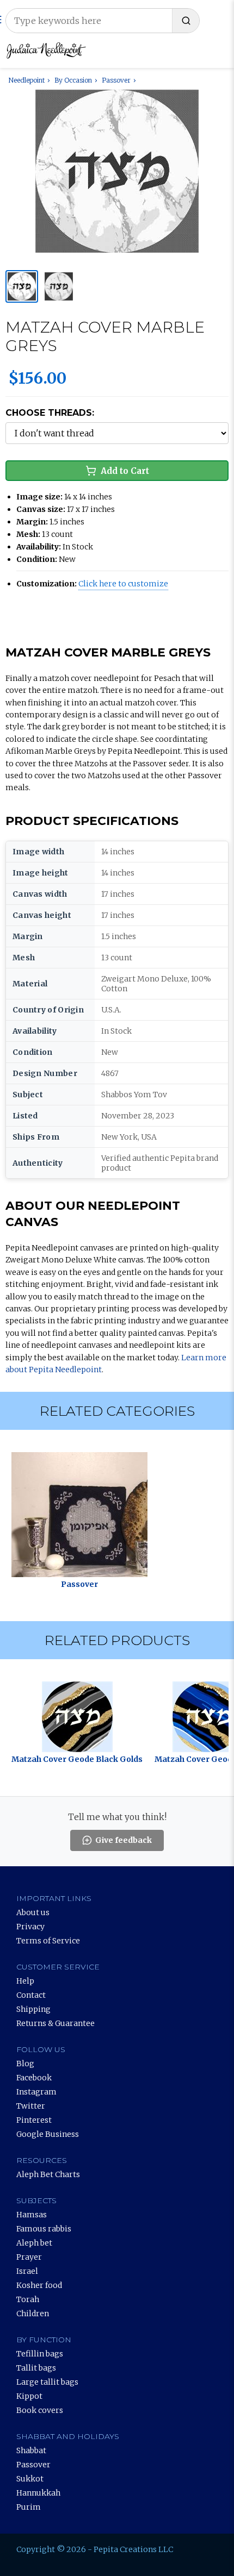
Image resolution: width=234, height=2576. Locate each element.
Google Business (48, 2134)
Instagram (36, 2092)
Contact (31, 1995)
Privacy (30, 1927)
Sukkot (30, 2479)
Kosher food (39, 2285)
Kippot (29, 2396)
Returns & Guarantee (56, 2023)
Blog (25, 2064)
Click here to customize (123, 584)
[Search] (186, 21)
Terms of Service (48, 1941)
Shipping (33, 2009)
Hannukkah (38, 2493)
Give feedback (124, 1840)
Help (25, 1981)
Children (33, 2314)
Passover (33, 2465)
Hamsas (32, 2215)
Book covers (40, 2410)
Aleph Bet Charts (48, 2174)
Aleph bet (34, 2243)
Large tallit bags (47, 2382)
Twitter (31, 2106)
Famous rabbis (44, 2229)
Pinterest (34, 2120)
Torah (28, 2299)
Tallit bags (36, 2368)
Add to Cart (125, 471)
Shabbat (31, 2450)
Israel (27, 2271)
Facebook (34, 2078)
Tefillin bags (40, 2354)
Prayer (29, 2257)
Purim (29, 2507)
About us (33, 1912)
